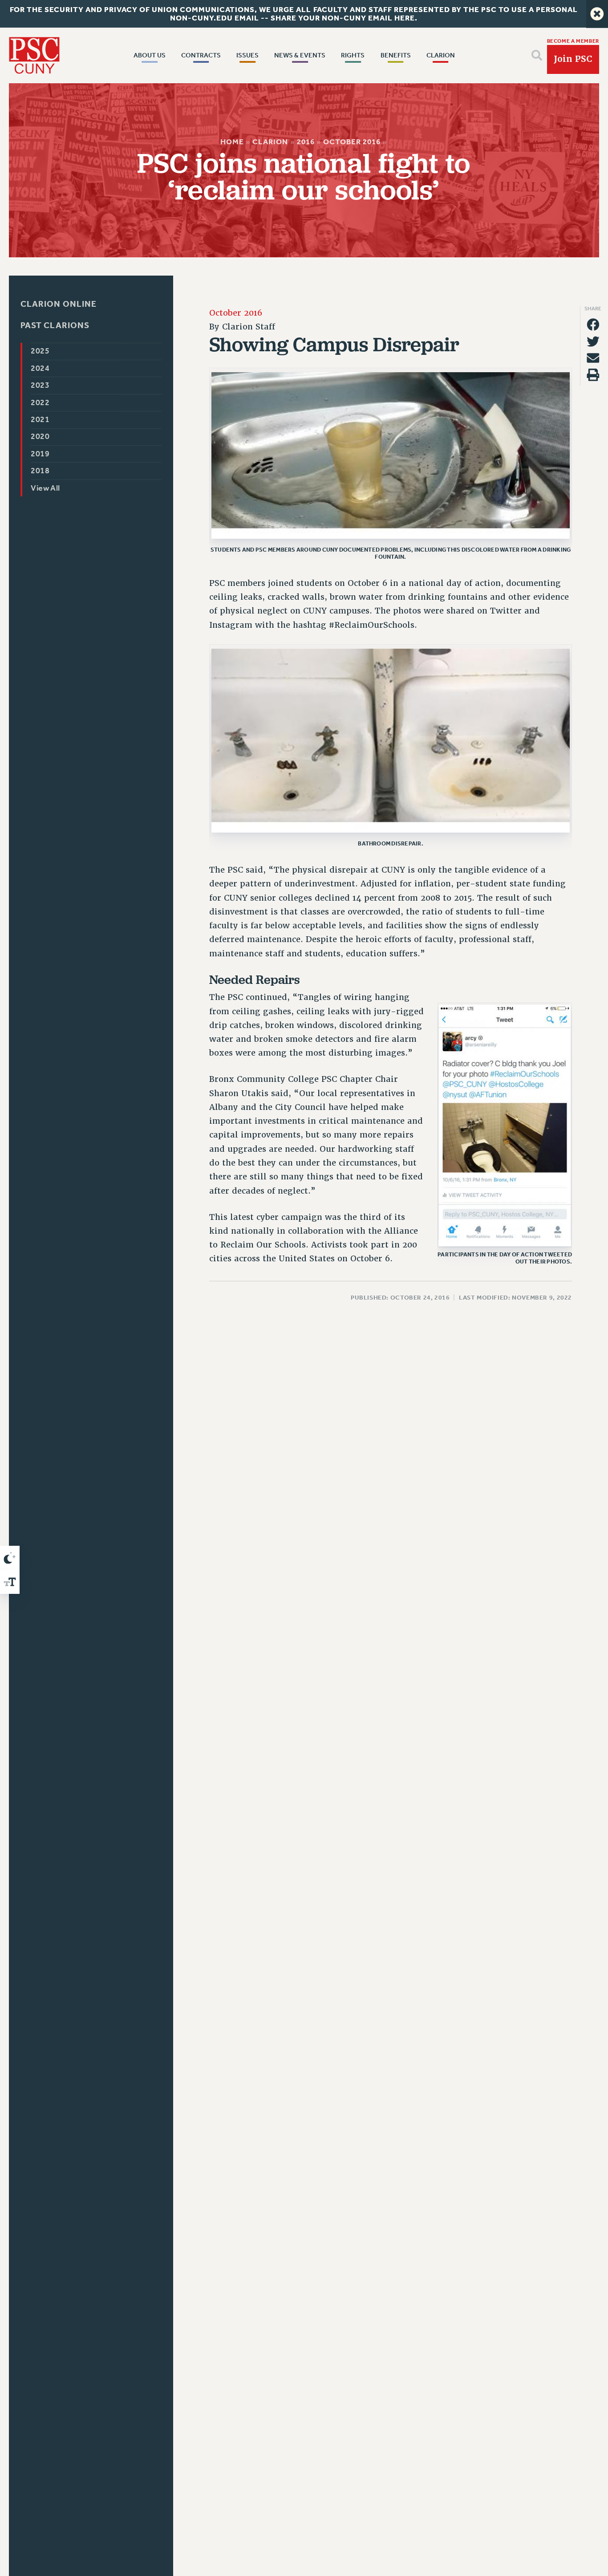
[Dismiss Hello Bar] (597, 14)
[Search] (537, 55)
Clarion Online (59, 304)
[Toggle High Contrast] (10, 1558)
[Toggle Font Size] (10, 1582)
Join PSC (573, 59)
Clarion (271, 142)
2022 (41, 403)
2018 (41, 471)
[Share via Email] (593, 358)
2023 (41, 385)
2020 (41, 437)
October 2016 (352, 142)
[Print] (593, 375)
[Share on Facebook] (593, 325)
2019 (41, 454)
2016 (306, 142)
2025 (41, 351)
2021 (41, 420)
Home (233, 142)
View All (46, 488)
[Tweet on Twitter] (593, 341)
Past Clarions (55, 326)
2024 (41, 368)
